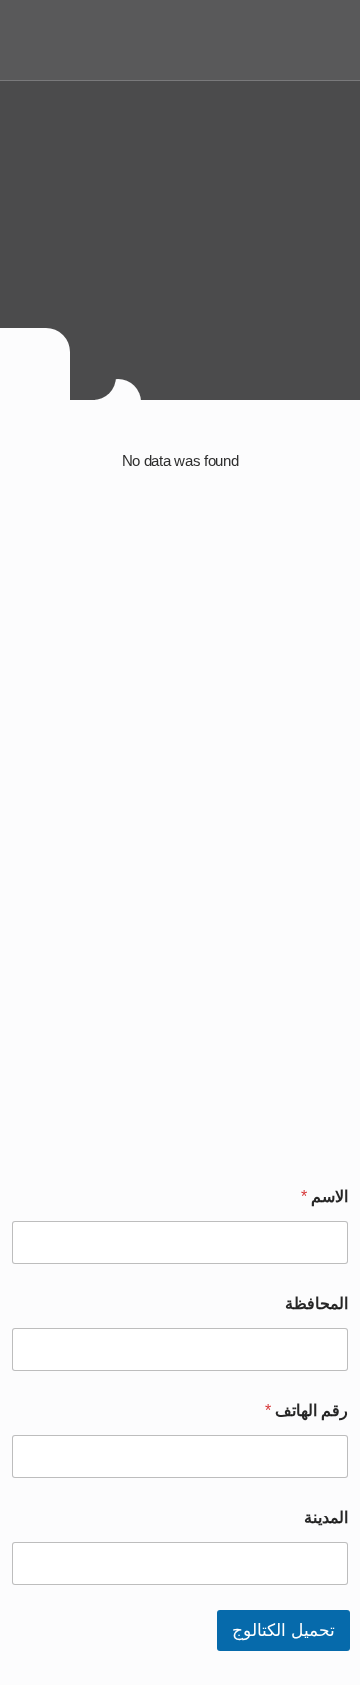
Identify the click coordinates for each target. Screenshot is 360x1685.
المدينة (326, 1517)
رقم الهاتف (306, 1410)
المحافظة (316, 1303)
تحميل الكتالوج (283, 1630)
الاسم (324, 1196)
